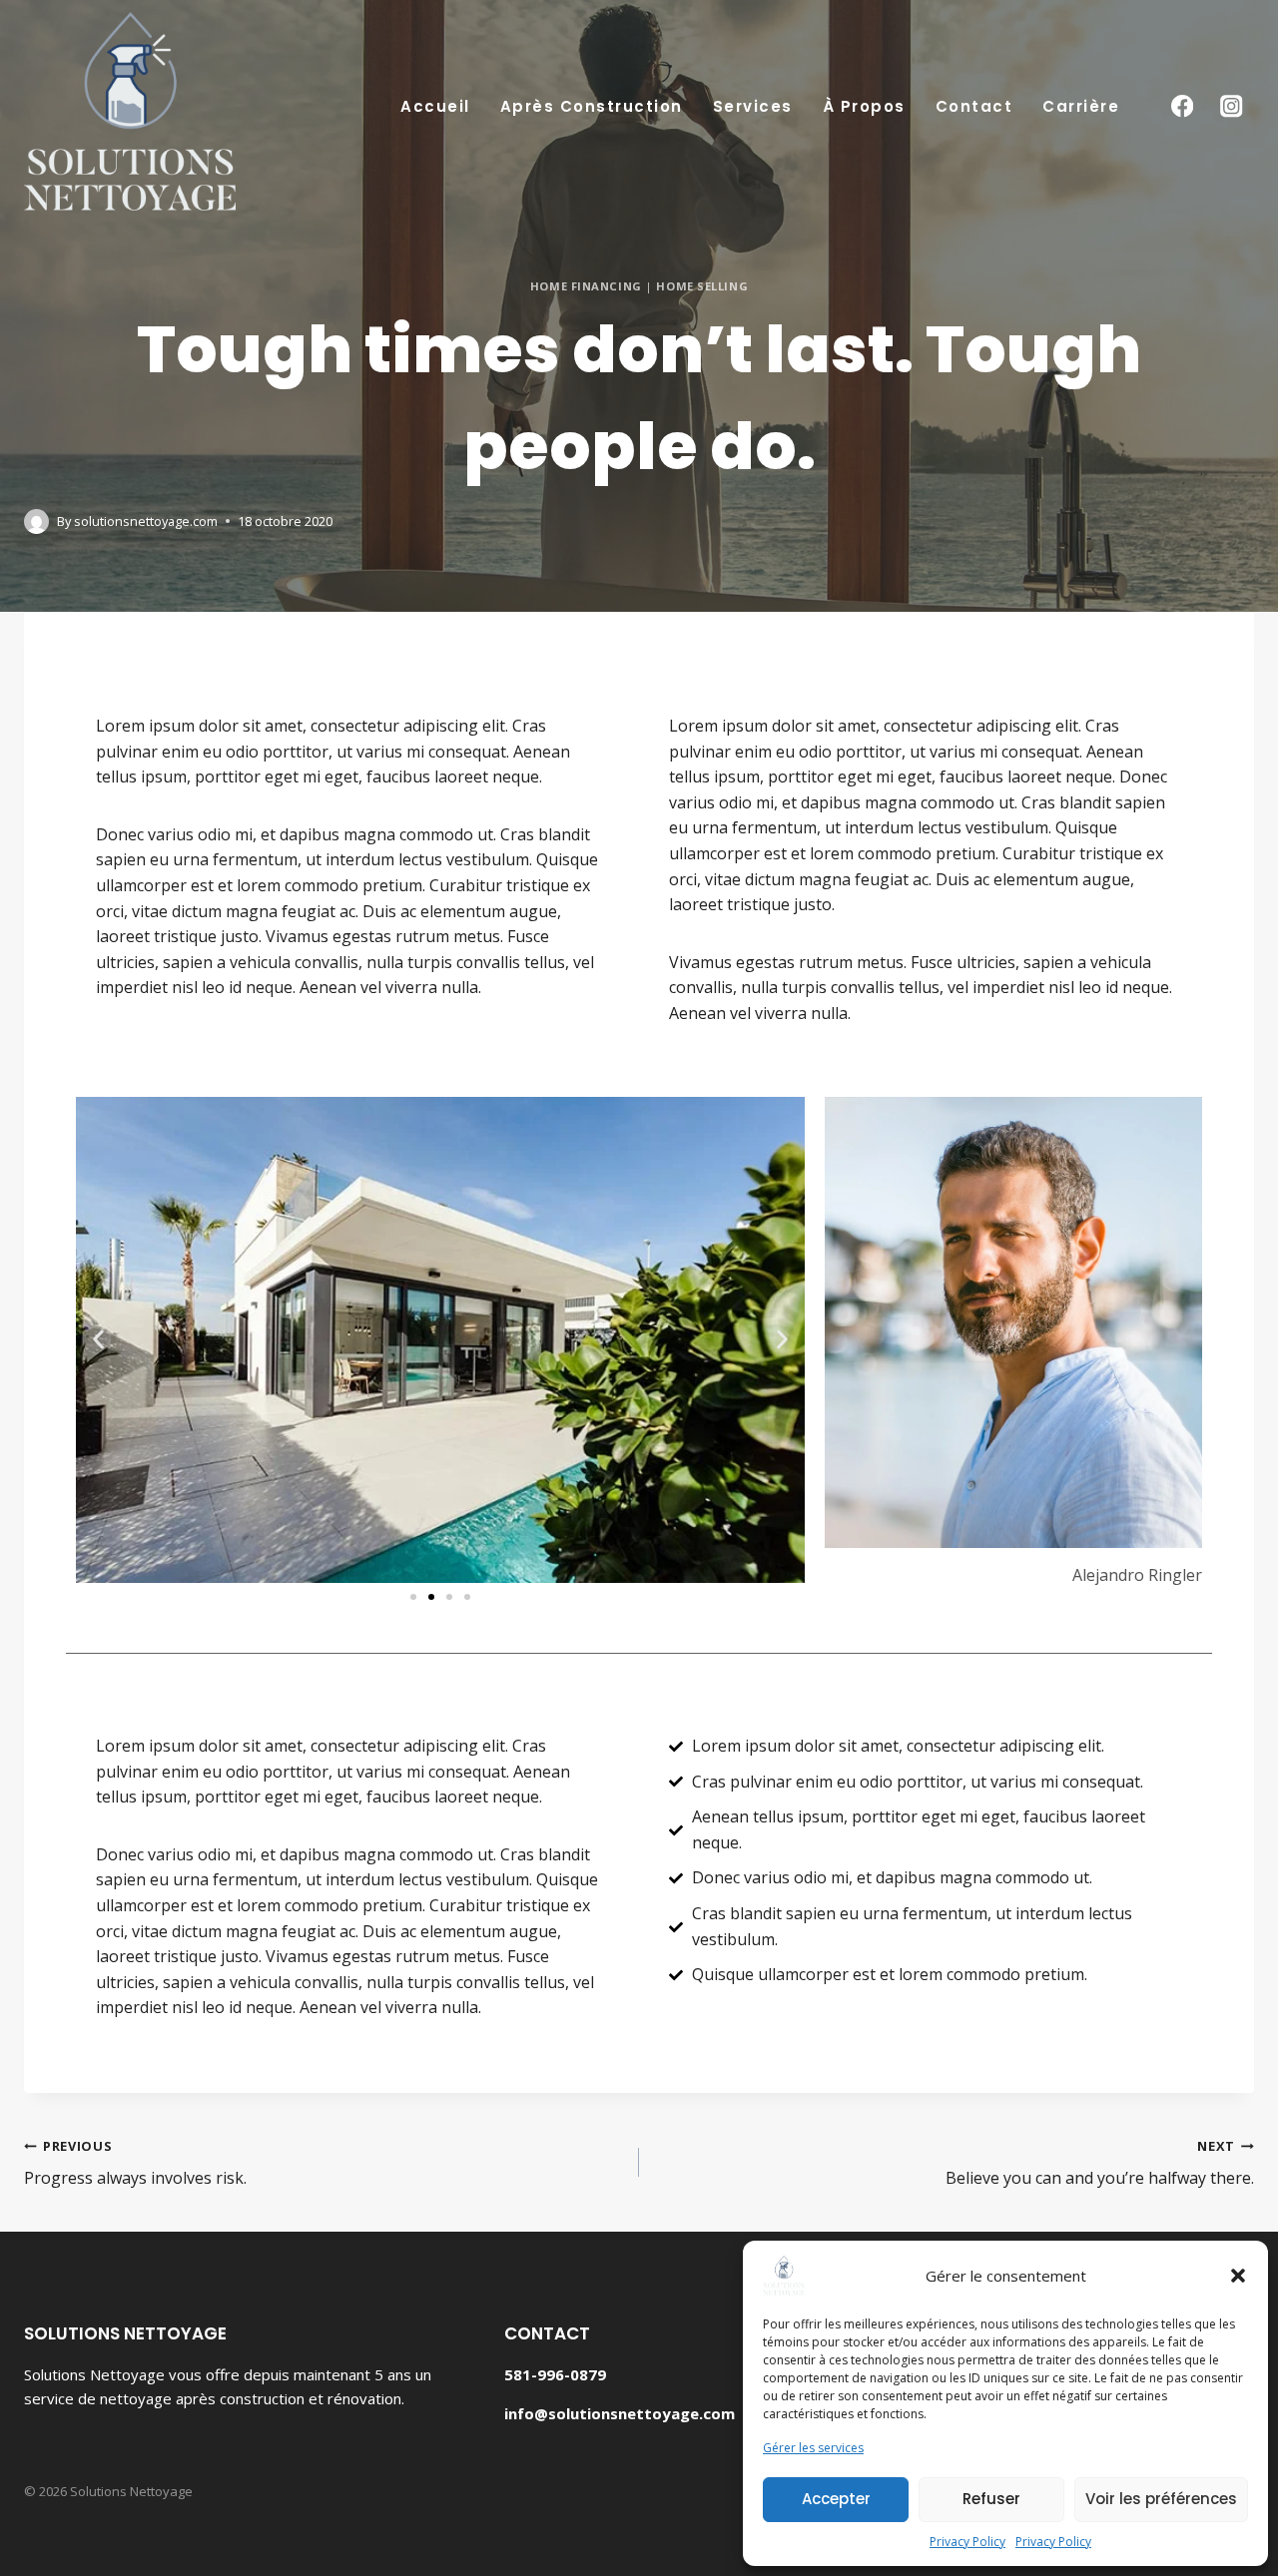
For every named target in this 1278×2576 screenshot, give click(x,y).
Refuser (991, 2499)
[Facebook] (1182, 106)
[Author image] (36, 521)
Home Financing (586, 286)
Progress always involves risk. (135, 2163)
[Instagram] (1232, 106)
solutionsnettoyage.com (146, 521)
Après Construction (592, 106)
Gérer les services (813, 2448)
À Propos (864, 106)
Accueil (435, 106)
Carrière (1081, 106)
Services (753, 106)
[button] (1238, 2276)
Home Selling (702, 286)
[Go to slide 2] (431, 1597)
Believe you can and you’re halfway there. (1100, 2163)
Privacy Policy (967, 2542)
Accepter (836, 2499)
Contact (974, 106)
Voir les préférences (1161, 2499)
